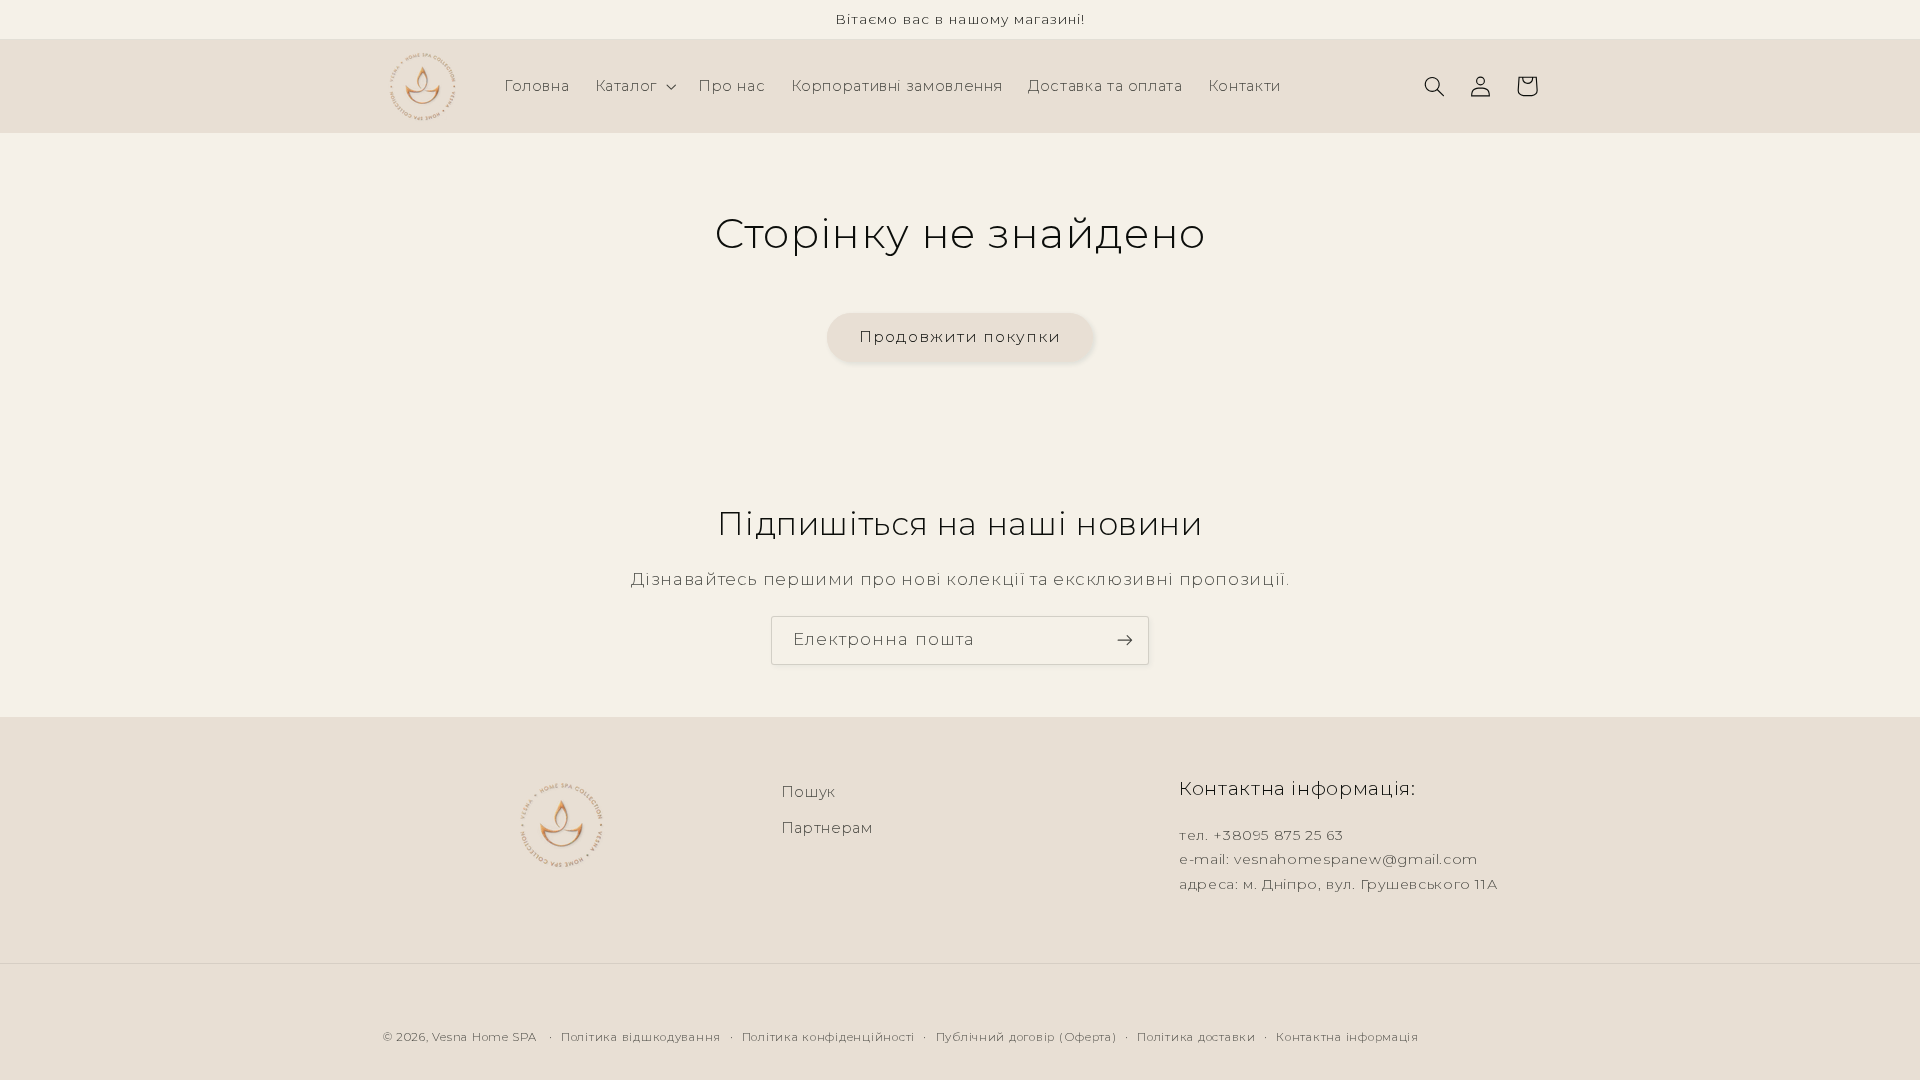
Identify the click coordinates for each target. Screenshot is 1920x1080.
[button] (633, 86)
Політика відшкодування (641, 1037)
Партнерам (827, 828)
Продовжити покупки (960, 336)
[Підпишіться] (1125, 640)
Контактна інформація (1347, 1037)
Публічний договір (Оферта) (1026, 1037)
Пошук (808, 792)
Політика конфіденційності (828, 1037)
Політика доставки (1196, 1037)
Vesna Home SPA (484, 1037)
